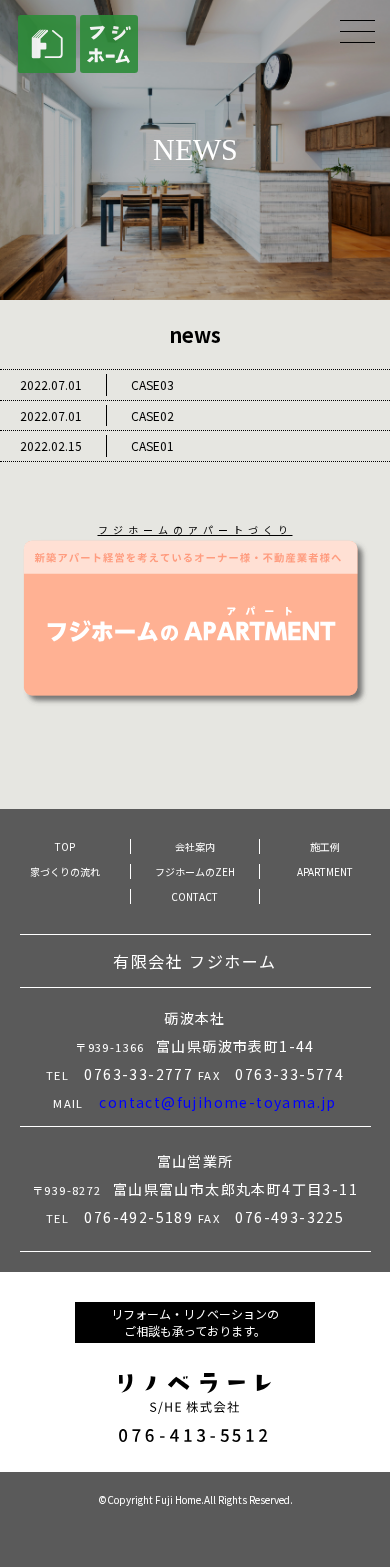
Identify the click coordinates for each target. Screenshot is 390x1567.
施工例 (325, 846)
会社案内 (195, 846)
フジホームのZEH (195, 871)
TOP (65, 846)
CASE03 (97, 384)
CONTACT (194, 896)
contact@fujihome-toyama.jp (217, 1102)
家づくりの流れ (65, 871)
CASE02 (97, 415)
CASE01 (97, 445)
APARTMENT (325, 871)
